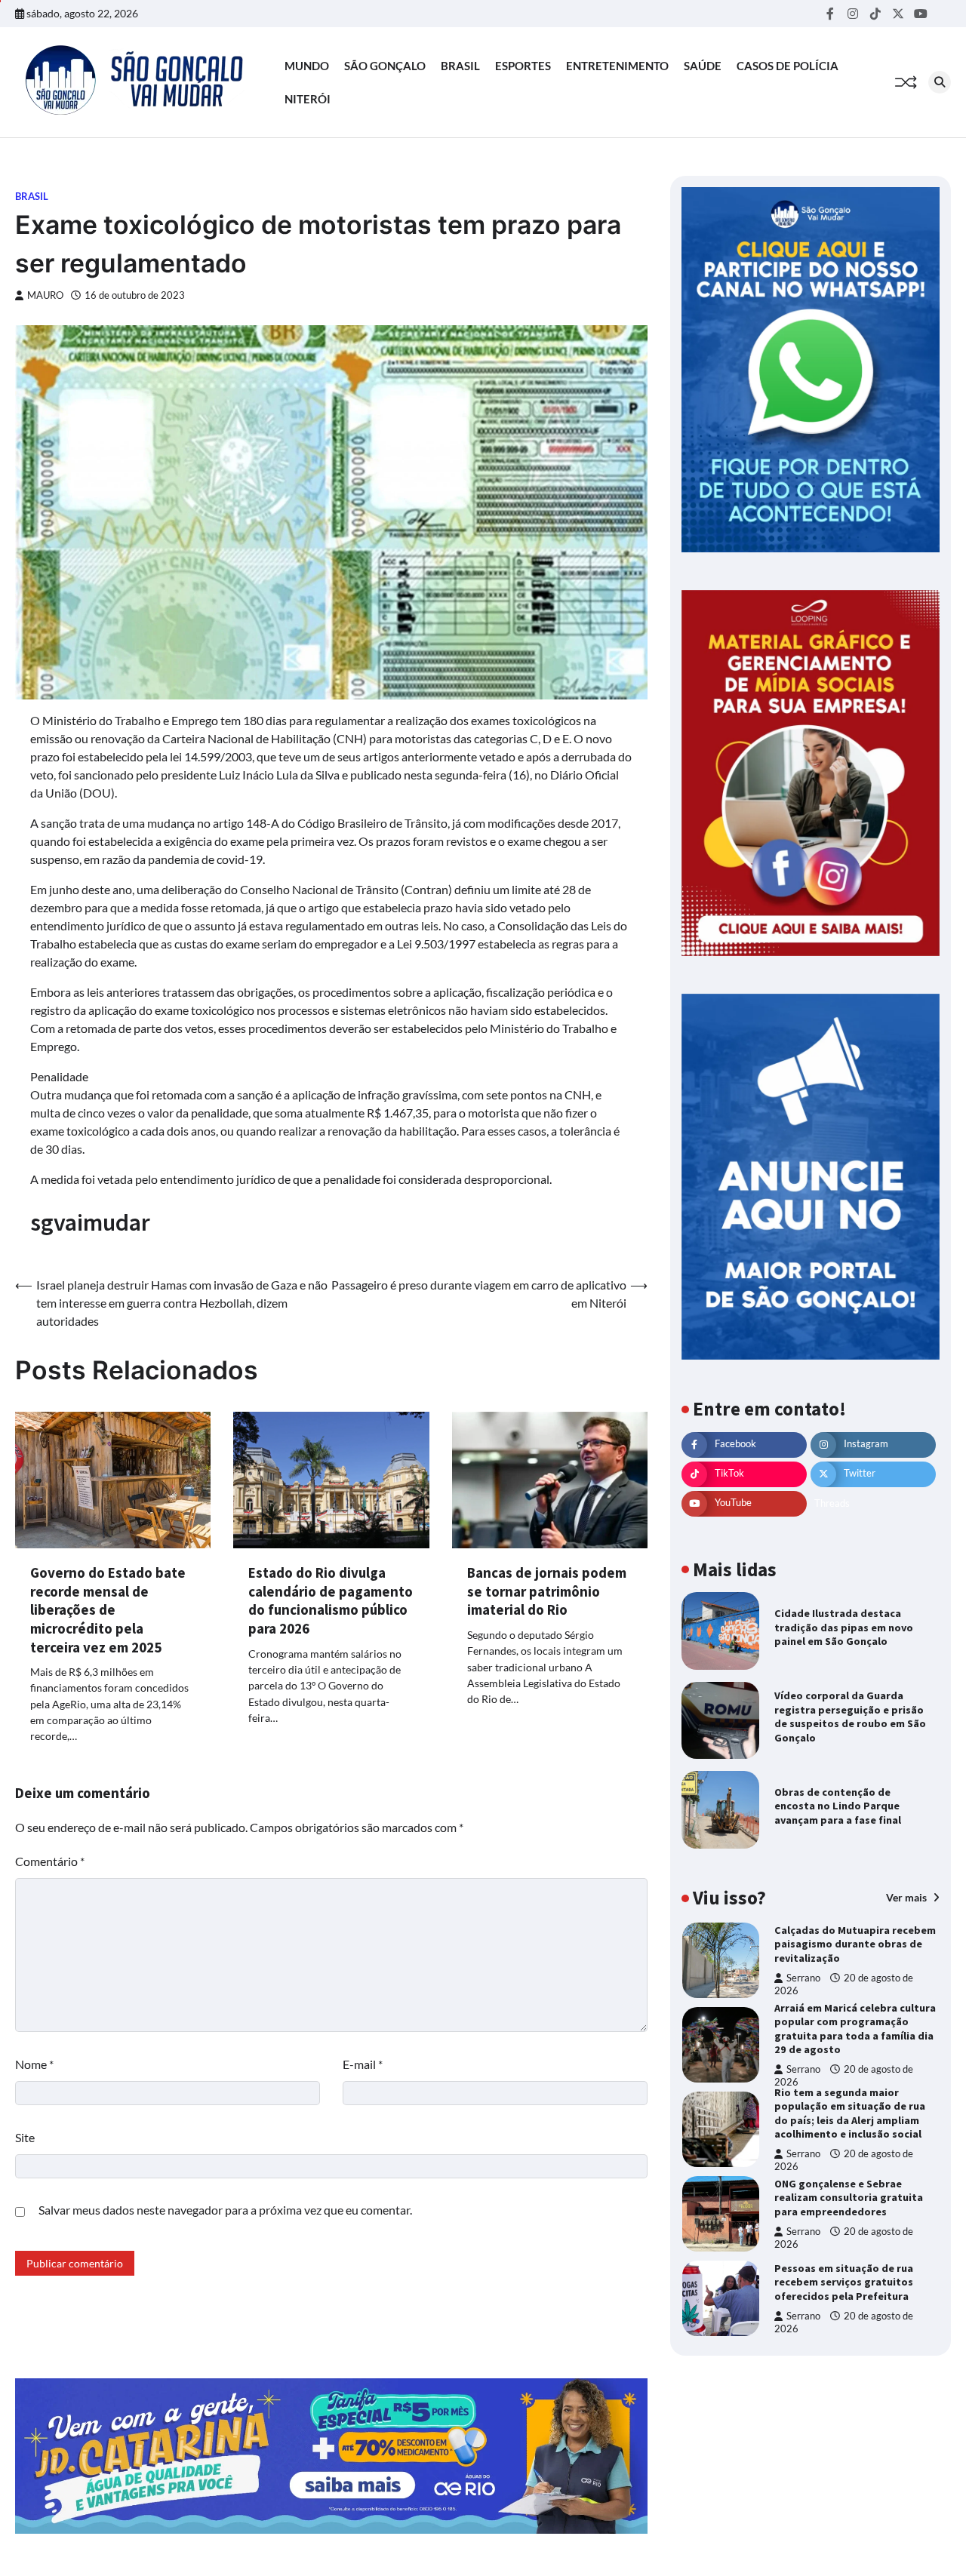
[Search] (940, 82)
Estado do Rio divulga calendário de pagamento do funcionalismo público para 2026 (331, 1600)
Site (25, 2137)
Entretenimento (617, 66)
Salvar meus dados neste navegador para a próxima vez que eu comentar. (225, 2210)
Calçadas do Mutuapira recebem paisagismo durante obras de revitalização (855, 1944)
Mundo (307, 66)
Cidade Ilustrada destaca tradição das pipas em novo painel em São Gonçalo (844, 1627)
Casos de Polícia (788, 66)
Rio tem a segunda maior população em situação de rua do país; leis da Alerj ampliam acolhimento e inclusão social (850, 2113)
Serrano (803, 1978)
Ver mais (908, 1898)
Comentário (50, 1861)
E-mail (363, 2064)
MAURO (45, 295)
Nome (34, 2064)
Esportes (523, 66)
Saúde (703, 66)
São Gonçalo (385, 66)
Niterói (308, 99)
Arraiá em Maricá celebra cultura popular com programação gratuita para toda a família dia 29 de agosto (855, 2029)
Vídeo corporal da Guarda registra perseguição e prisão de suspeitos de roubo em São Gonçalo (850, 1717)
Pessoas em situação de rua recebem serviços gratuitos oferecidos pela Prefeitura (844, 2282)
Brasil (460, 66)
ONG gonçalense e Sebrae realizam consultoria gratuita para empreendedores (849, 2198)
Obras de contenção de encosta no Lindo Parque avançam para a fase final (838, 1806)
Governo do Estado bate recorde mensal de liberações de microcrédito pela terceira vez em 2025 (108, 1609)
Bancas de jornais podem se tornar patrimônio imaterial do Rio (547, 1591)
